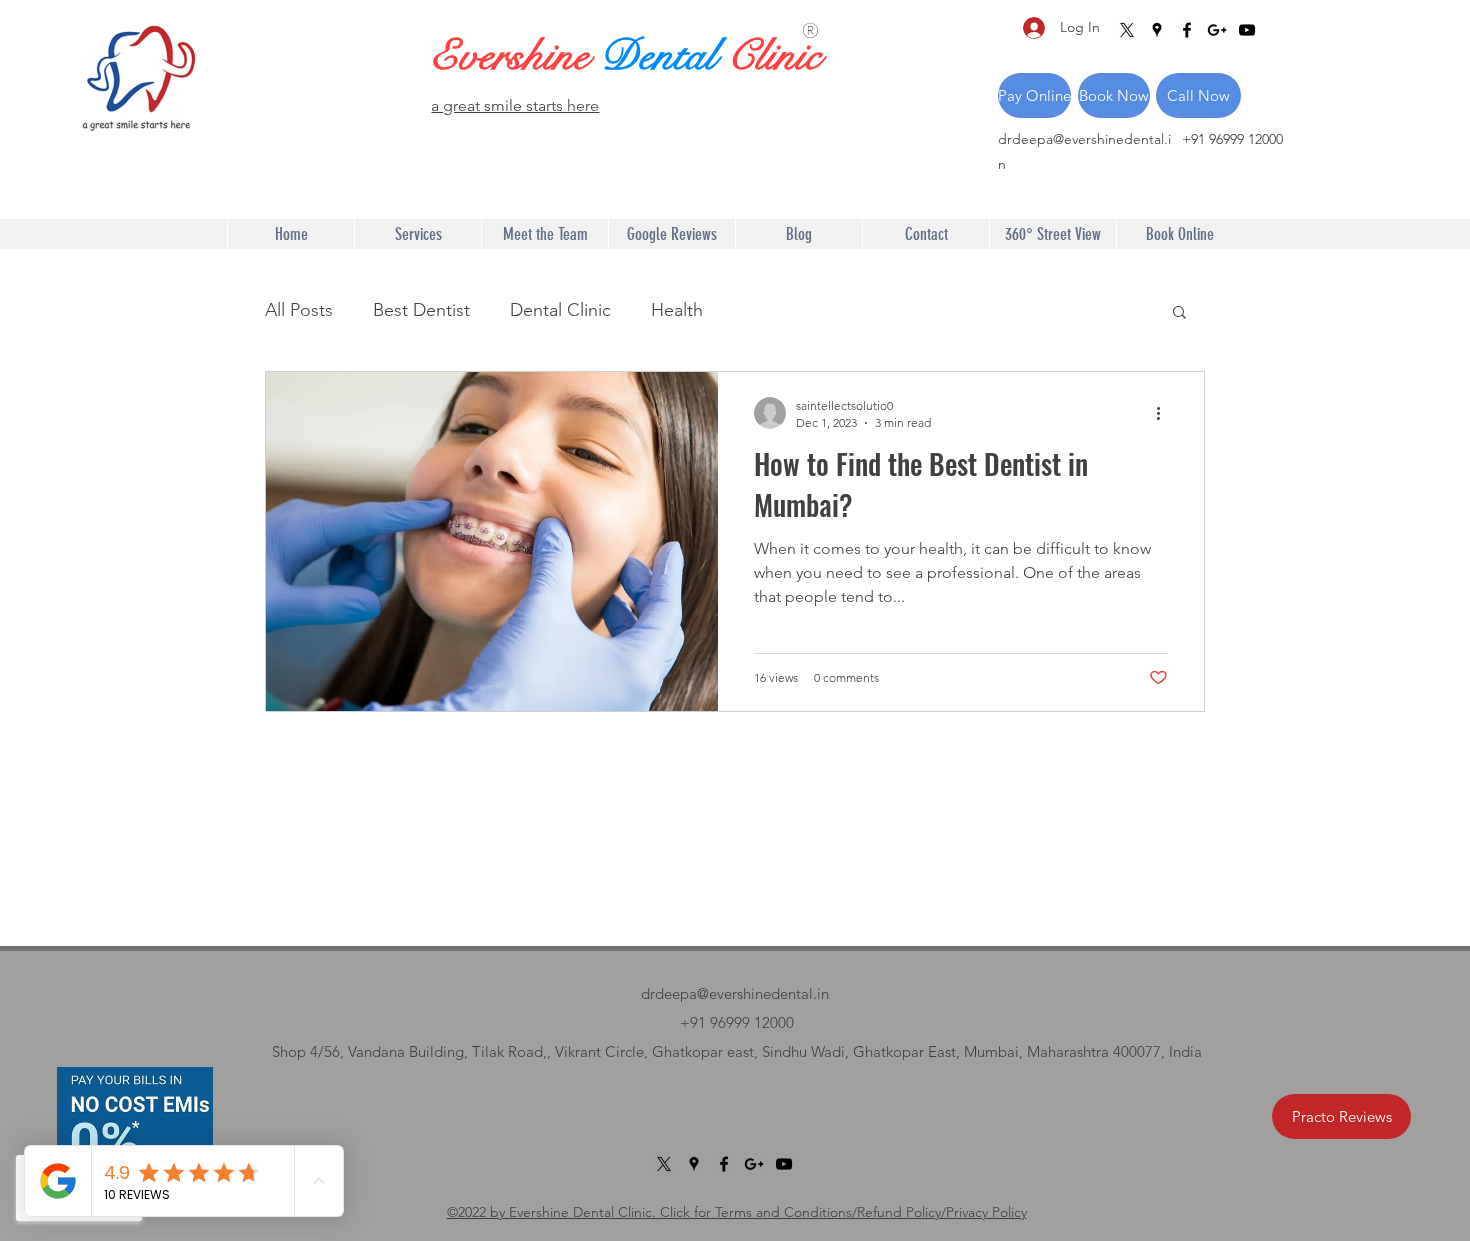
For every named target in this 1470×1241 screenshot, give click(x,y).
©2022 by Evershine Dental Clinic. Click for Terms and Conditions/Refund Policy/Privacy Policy (737, 1212)
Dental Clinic (560, 310)
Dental (663, 56)
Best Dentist (421, 310)
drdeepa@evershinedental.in (735, 993)
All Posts (299, 310)
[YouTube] (1247, 30)
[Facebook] (1187, 30)
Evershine (515, 56)
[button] (1179, 313)
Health (677, 310)
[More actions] (1165, 413)
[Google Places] (1157, 30)
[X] (1127, 30)
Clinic (774, 56)
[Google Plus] (1217, 30)
